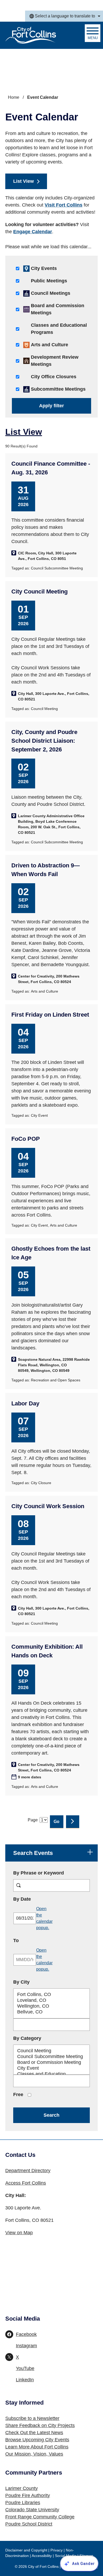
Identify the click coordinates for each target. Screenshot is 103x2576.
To (31, 1940)
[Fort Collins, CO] (51, 1995)
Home (14, 97)
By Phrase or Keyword (39, 1873)
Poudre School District (29, 2524)
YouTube (25, 2368)
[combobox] (64, 16)
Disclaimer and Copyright (26, 2550)
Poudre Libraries (23, 2503)
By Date (37, 1899)
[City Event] (51, 2068)
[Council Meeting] (51, 2051)
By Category (27, 2038)
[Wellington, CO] (51, 2006)
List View (24, 181)
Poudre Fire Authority (28, 2495)
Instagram (26, 2346)
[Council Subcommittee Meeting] (51, 2057)
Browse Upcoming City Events (37, 2440)
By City (21, 1982)
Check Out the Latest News (34, 2433)
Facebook (26, 2334)
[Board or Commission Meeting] (51, 2063)
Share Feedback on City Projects (40, 2425)
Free (18, 2095)
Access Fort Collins (26, 2183)
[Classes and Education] (51, 2074)
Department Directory (28, 2171)
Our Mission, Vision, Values (34, 2454)
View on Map (19, 2233)
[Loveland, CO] (51, 2000)
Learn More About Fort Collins (37, 2447)
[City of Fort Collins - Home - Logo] (31, 35)
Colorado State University (32, 2510)
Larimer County (22, 2488)
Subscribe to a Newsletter (32, 2418)
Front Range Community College (40, 2517)
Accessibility (42, 2556)
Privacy (57, 2550)
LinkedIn (25, 2380)
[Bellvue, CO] (51, 2012)
